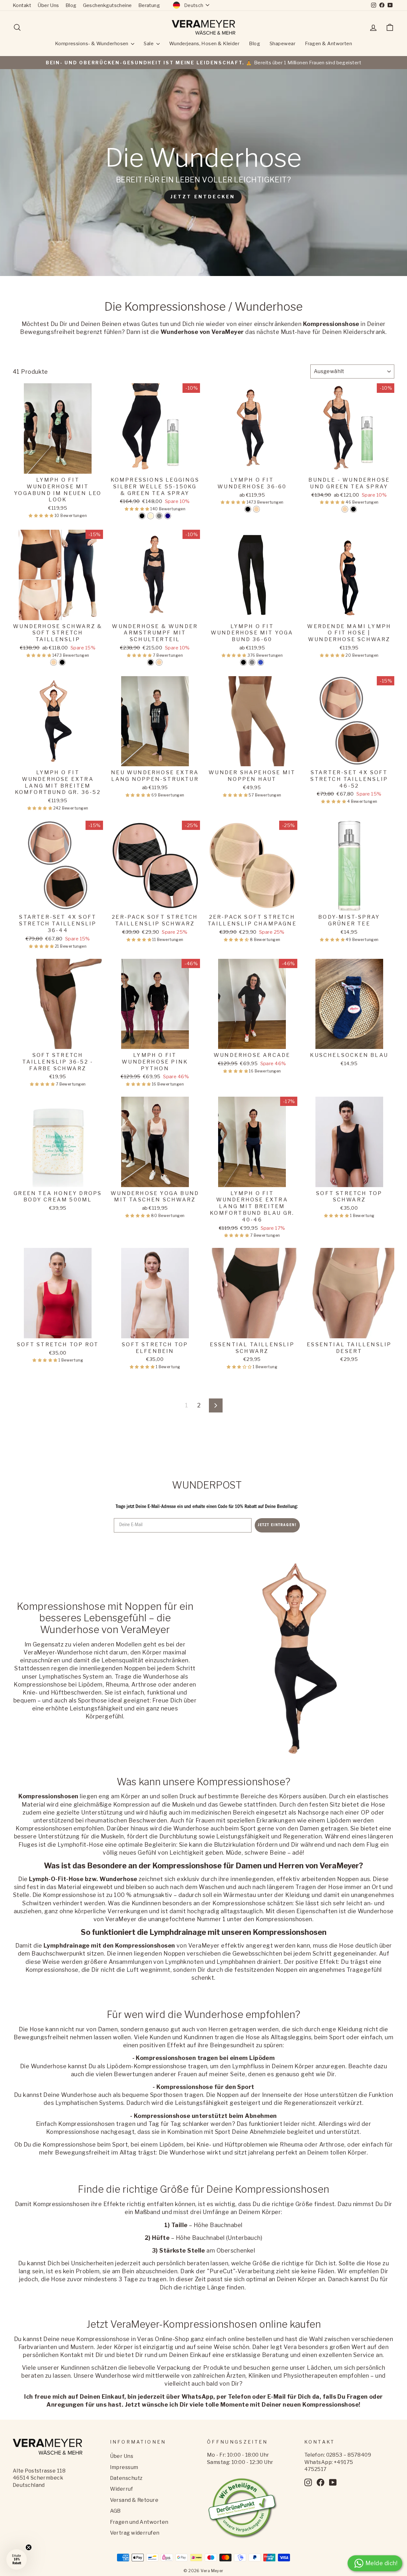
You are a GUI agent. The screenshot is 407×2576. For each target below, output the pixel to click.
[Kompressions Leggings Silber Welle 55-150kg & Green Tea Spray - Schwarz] (142, 516)
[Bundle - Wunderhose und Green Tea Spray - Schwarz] (353, 509)
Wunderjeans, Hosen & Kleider (204, 44)
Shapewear (283, 44)
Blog (71, 5)
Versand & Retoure (134, 2500)
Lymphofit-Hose (80, 1845)
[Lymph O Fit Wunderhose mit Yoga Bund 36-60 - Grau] (252, 662)
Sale (149, 44)
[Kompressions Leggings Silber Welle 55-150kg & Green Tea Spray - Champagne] (151, 516)
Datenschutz (126, 2478)
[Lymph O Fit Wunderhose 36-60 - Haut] (256, 509)
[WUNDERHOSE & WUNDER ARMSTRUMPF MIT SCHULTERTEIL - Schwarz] (151, 662)
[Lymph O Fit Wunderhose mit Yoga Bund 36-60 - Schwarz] (243, 662)
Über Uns (48, 5)
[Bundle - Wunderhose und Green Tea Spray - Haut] (345, 509)
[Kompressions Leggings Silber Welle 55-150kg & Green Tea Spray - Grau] (159, 516)
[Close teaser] (29, 2547)
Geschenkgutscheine (107, 5)
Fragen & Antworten (328, 44)
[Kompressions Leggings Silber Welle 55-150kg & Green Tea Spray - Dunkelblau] (168, 516)
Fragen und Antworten (139, 2522)
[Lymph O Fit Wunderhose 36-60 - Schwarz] (248, 509)
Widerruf (122, 2489)
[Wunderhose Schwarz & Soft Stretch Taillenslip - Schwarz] (62, 662)
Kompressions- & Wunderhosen (92, 44)
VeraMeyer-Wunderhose (58, 1652)
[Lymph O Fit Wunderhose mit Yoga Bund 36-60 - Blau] (261, 662)
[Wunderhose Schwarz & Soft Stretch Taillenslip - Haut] (54, 662)
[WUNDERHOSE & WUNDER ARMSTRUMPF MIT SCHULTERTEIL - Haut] (159, 662)
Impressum (124, 2467)
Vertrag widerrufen (135, 2533)
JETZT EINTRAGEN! (277, 1525)
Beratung (149, 5)
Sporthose (93, 1700)
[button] (42, 516)
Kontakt (22, 5)
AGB (115, 2511)
